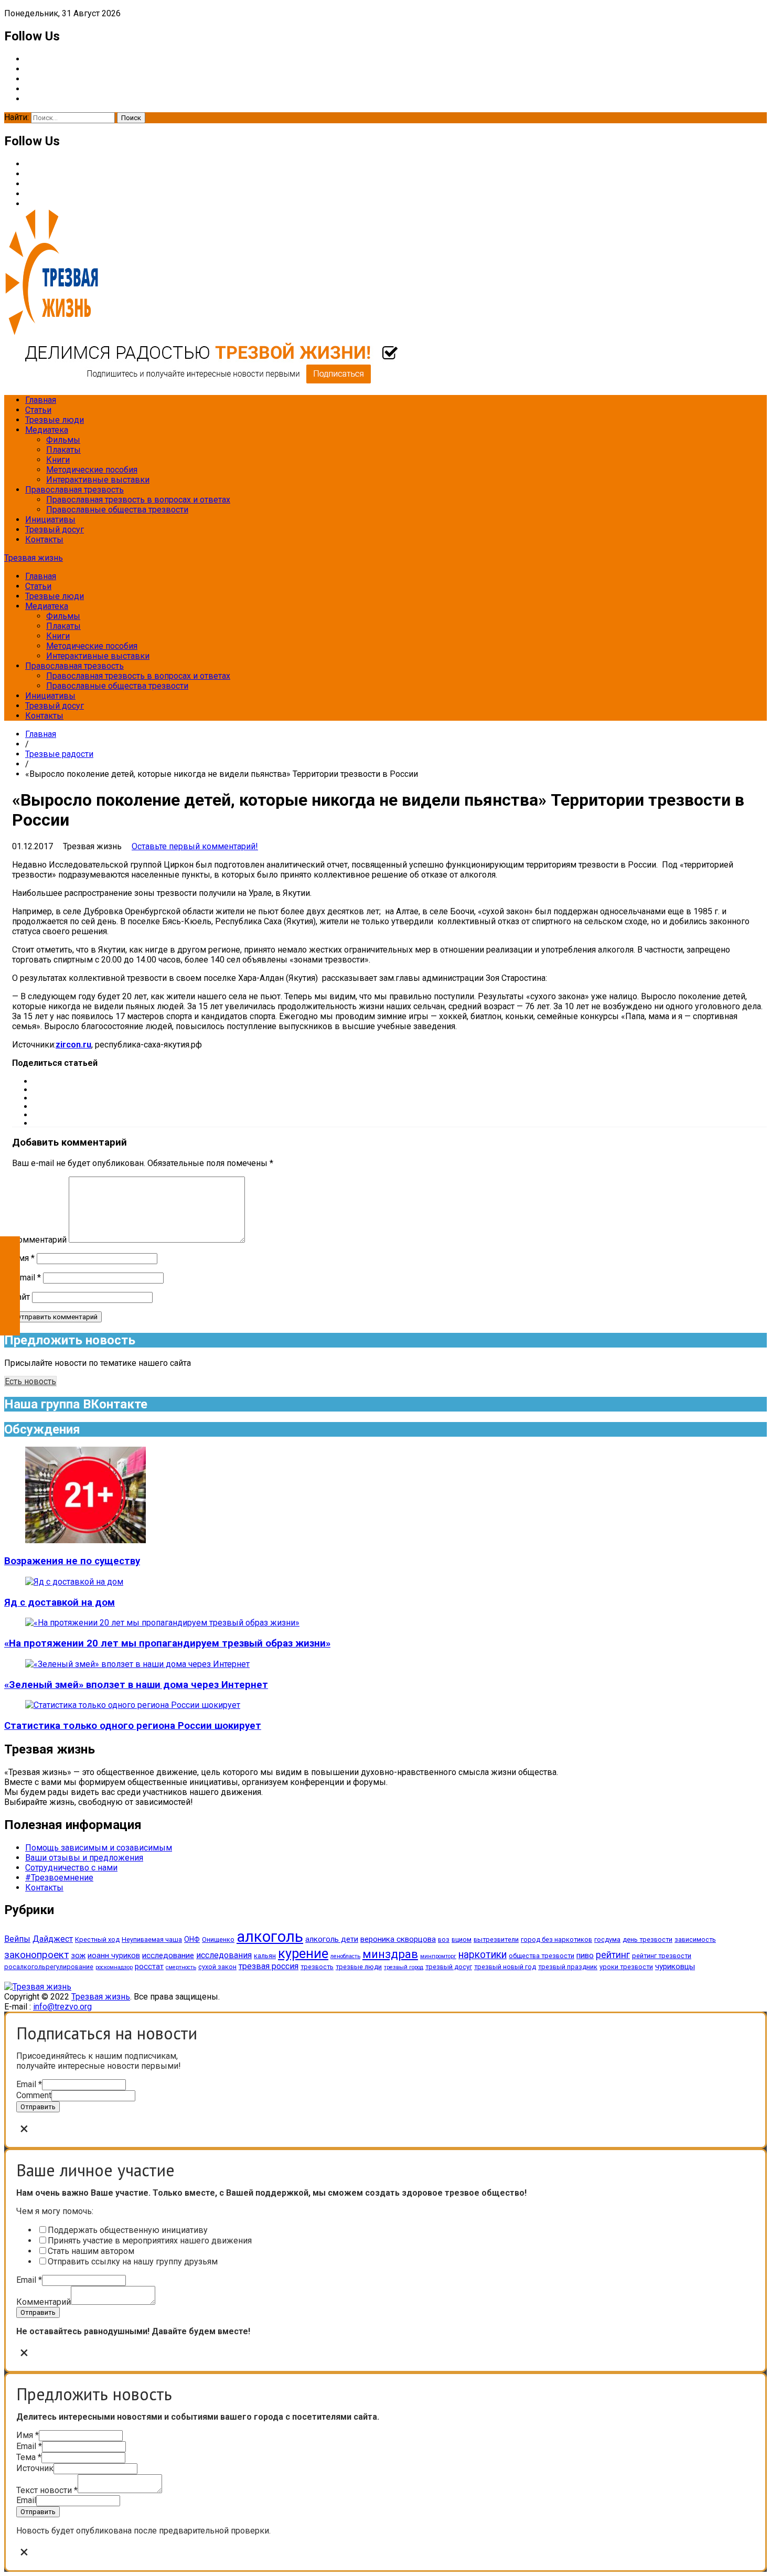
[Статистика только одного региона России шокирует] (133, 1705)
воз (444, 1939)
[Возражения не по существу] (85, 1540)
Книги (58, 460)
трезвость (317, 1967)
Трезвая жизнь (34, 558)
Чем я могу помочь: (55, 2211)
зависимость (695, 1939)
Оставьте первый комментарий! (195, 846)
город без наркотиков (556, 1939)
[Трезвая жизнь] (38, 1987)
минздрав (390, 1954)
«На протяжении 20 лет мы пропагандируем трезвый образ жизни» (167, 1643)
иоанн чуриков (114, 1955)
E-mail (26, 1278)
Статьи (38, 410)
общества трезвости (542, 1956)
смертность (181, 1967)
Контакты (44, 539)
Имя (23, 1258)
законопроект (36, 1955)
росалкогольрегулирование (49, 1967)
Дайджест (53, 1939)
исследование (168, 1955)
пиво (585, 1955)
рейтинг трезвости (662, 1956)
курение (303, 1953)
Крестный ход (97, 1939)
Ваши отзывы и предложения (84, 1858)
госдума (607, 1939)
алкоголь (270, 1937)
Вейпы (17, 1939)
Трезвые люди (55, 420)
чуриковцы (675, 1966)
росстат (149, 1966)
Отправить (38, 2107)
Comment (34, 2095)
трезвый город (404, 1967)
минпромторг (438, 1956)
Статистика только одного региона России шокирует (133, 1726)
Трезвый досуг (55, 530)
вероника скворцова (398, 1939)
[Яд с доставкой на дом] (74, 1582)
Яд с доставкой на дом (60, 1602)
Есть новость (30, 1381)
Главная (41, 400)
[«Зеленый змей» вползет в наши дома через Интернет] (137, 1664)
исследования (224, 1955)
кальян (265, 1956)
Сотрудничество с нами (71, 1868)
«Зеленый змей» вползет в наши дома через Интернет (136, 1685)
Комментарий (39, 1240)
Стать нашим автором (91, 2251)
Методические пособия (92, 470)
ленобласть (345, 1956)
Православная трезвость (74, 490)
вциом (462, 1939)
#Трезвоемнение (59, 1878)
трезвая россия (269, 1966)
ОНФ (192, 1939)
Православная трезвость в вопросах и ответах (138, 500)
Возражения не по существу (72, 1561)
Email (29, 2084)
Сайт (21, 1297)
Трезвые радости (59, 754)
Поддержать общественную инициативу (128, 2230)
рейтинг (613, 1955)
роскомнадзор (114, 1967)
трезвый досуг (449, 1967)
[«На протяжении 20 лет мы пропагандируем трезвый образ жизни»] (162, 1623)
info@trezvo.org (62, 2007)
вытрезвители (496, 1939)
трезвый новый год (505, 1967)
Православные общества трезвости (117, 510)
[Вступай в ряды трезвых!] (201, 382)
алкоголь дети (332, 1939)
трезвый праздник (568, 1967)
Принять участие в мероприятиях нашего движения (150, 2241)
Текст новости (47, 2490)
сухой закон (217, 1967)
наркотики (483, 1955)
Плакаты (63, 450)
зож (78, 1955)
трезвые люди (359, 1967)
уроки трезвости (626, 1967)
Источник (35, 2468)
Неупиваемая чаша (152, 1939)
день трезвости (647, 1939)
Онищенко (218, 1939)
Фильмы (63, 440)
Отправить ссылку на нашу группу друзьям (133, 2262)
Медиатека (47, 430)
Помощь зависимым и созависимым (99, 1848)
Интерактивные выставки (98, 480)
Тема (29, 2457)
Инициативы (50, 520)
